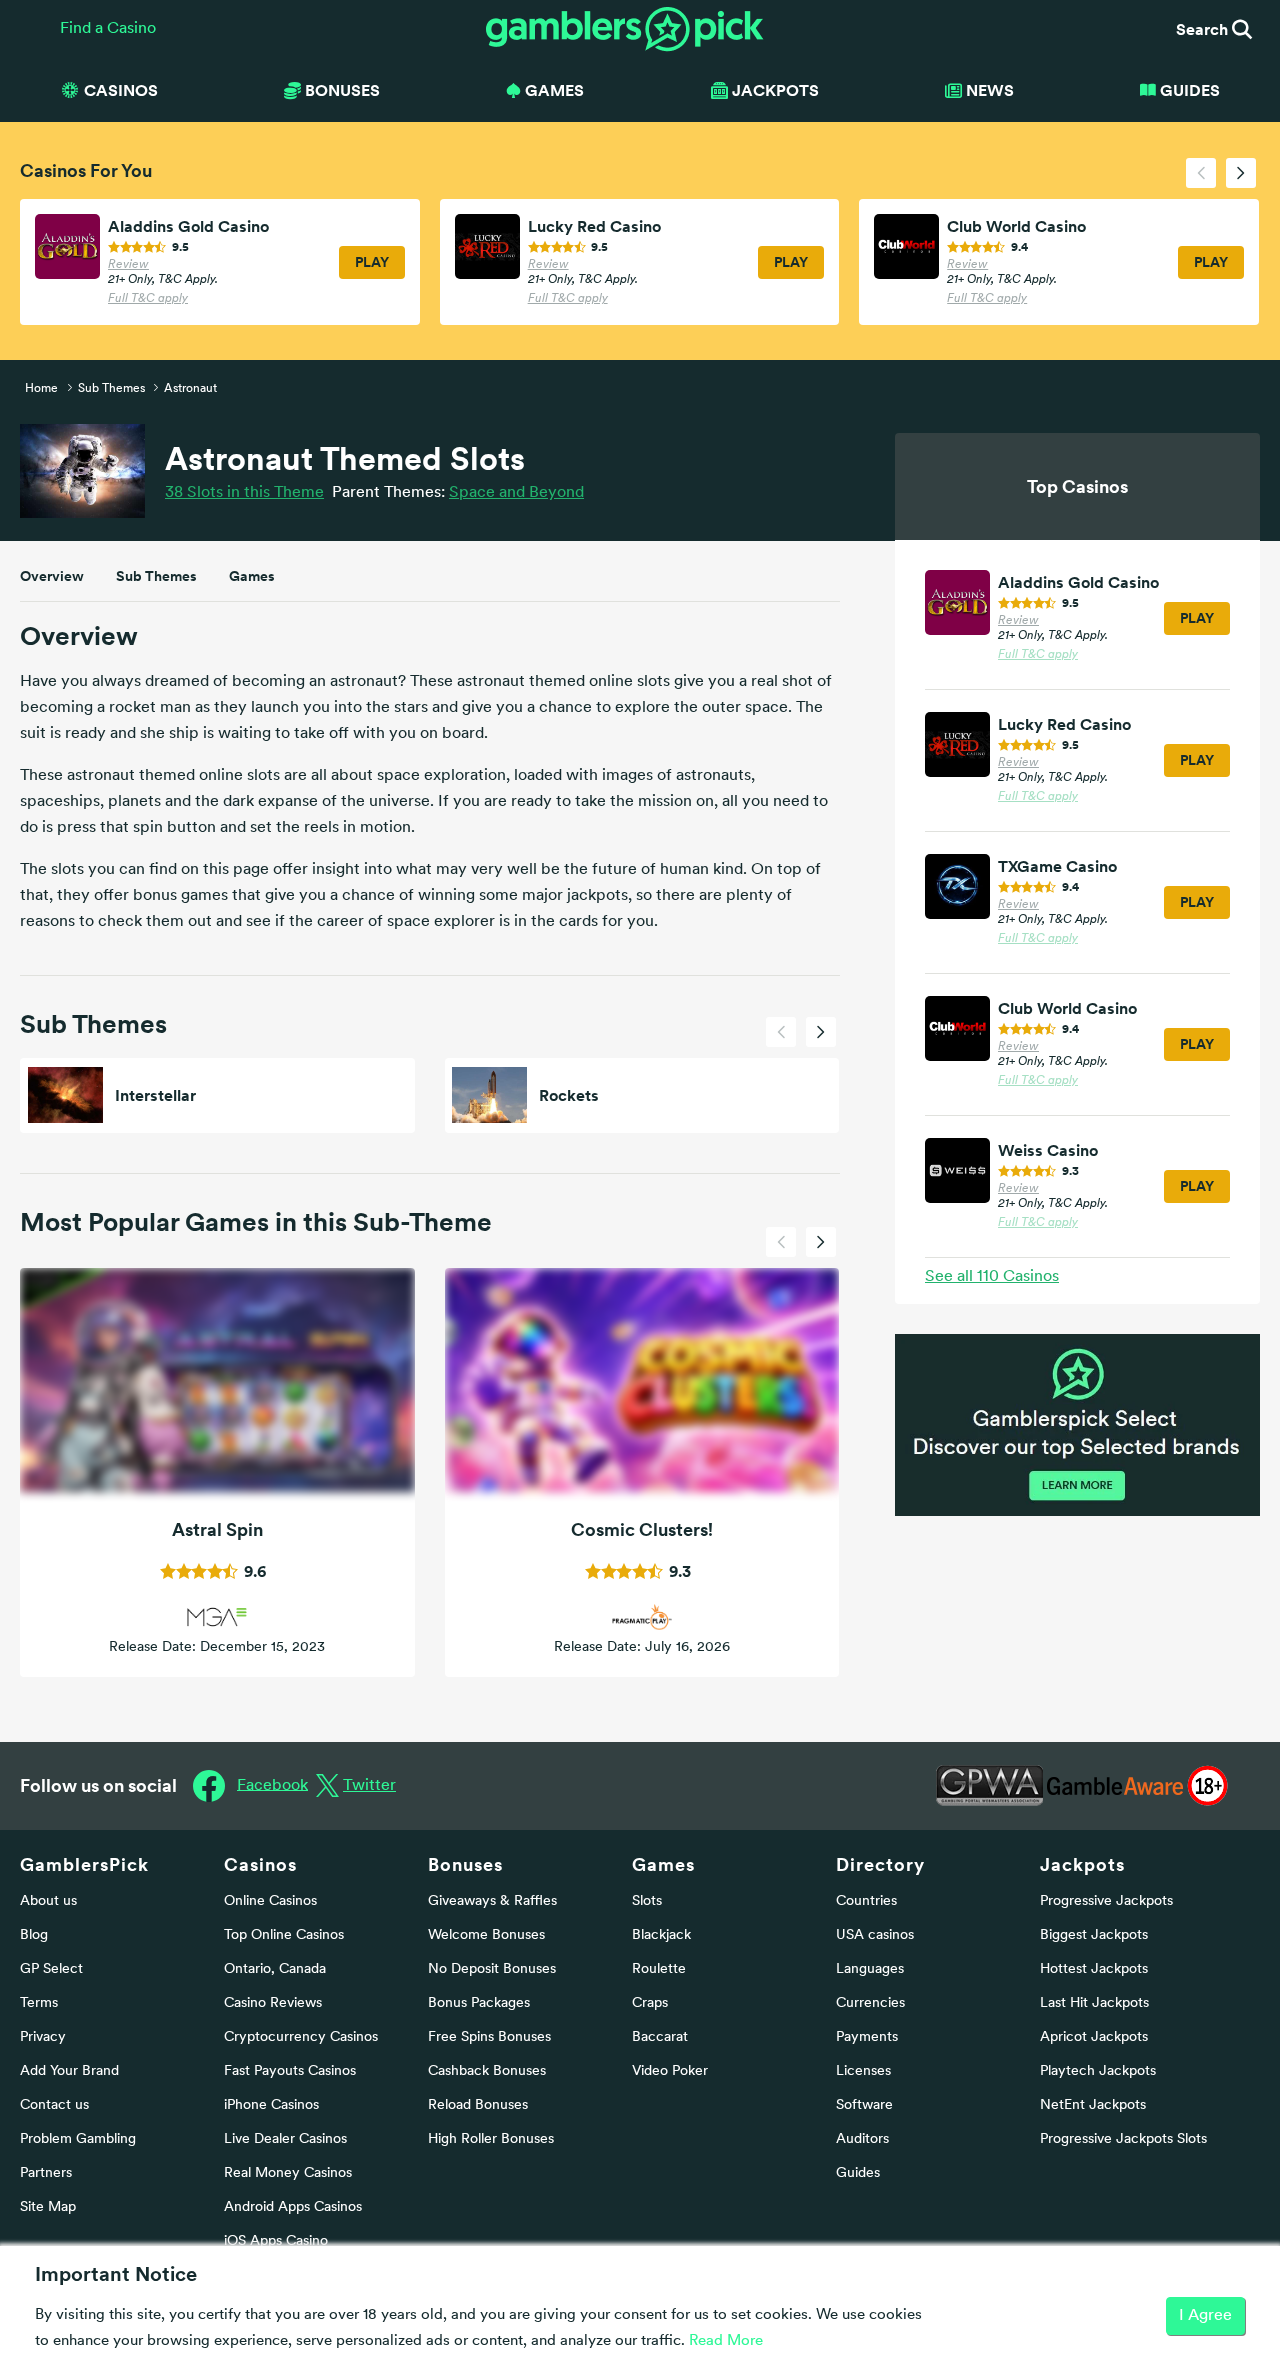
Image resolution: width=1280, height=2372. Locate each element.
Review (128, 265)
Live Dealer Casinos (285, 2139)
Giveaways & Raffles (492, 1901)
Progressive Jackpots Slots (1123, 2139)
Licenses (863, 2071)
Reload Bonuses (478, 2105)
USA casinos (875, 1935)
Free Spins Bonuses (489, 2037)
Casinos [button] (121, 90)
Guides (1190, 90)
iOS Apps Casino (276, 2241)
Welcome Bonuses (486, 1935)
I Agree (1205, 2316)
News (990, 90)
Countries (866, 1901)
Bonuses (465, 1864)
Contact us (54, 2105)
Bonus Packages (479, 2003)
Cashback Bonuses (487, 2071)
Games (252, 576)
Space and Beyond (516, 493)
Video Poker (670, 2071)
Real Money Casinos (288, 2173)
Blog (34, 1935)
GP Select (51, 1969)
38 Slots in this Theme (244, 493)
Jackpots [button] (775, 90)
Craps (650, 2003)
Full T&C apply (148, 299)
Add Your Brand (69, 2071)
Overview (52, 576)
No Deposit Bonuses (492, 1969)
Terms (39, 2003)
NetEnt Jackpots (1093, 2105)
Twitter (369, 1786)
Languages (870, 1969)
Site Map (48, 2207)
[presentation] (1201, 173)
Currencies (870, 2003)
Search (1204, 29)
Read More (726, 2341)
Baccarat (660, 2037)
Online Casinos (270, 1901)
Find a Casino (108, 29)
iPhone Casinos (271, 2105)
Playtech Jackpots (1098, 2071)
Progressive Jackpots (1106, 1901)
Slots (647, 1901)
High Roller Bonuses (491, 2139)
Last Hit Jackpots (1094, 2003)
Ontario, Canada (275, 1969)
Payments (867, 2037)
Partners (46, 2173)
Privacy (43, 2037)
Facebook (272, 1785)
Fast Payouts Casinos (290, 2071)
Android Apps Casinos (293, 2207)
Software (864, 2105)
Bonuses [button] (342, 90)
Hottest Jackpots (1094, 1969)
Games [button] (554, 90)
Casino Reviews (273, 2003)
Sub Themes (156, 576)
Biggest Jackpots (1094, 1935)
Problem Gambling (78, 2139)
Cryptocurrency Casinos (301, 2037)
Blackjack (661, 1935)
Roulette (659, 1969)
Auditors (862, 2139)
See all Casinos (992, 1277)
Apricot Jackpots (1094, 2037)
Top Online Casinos (284, 1935)
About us (48, 1901)
